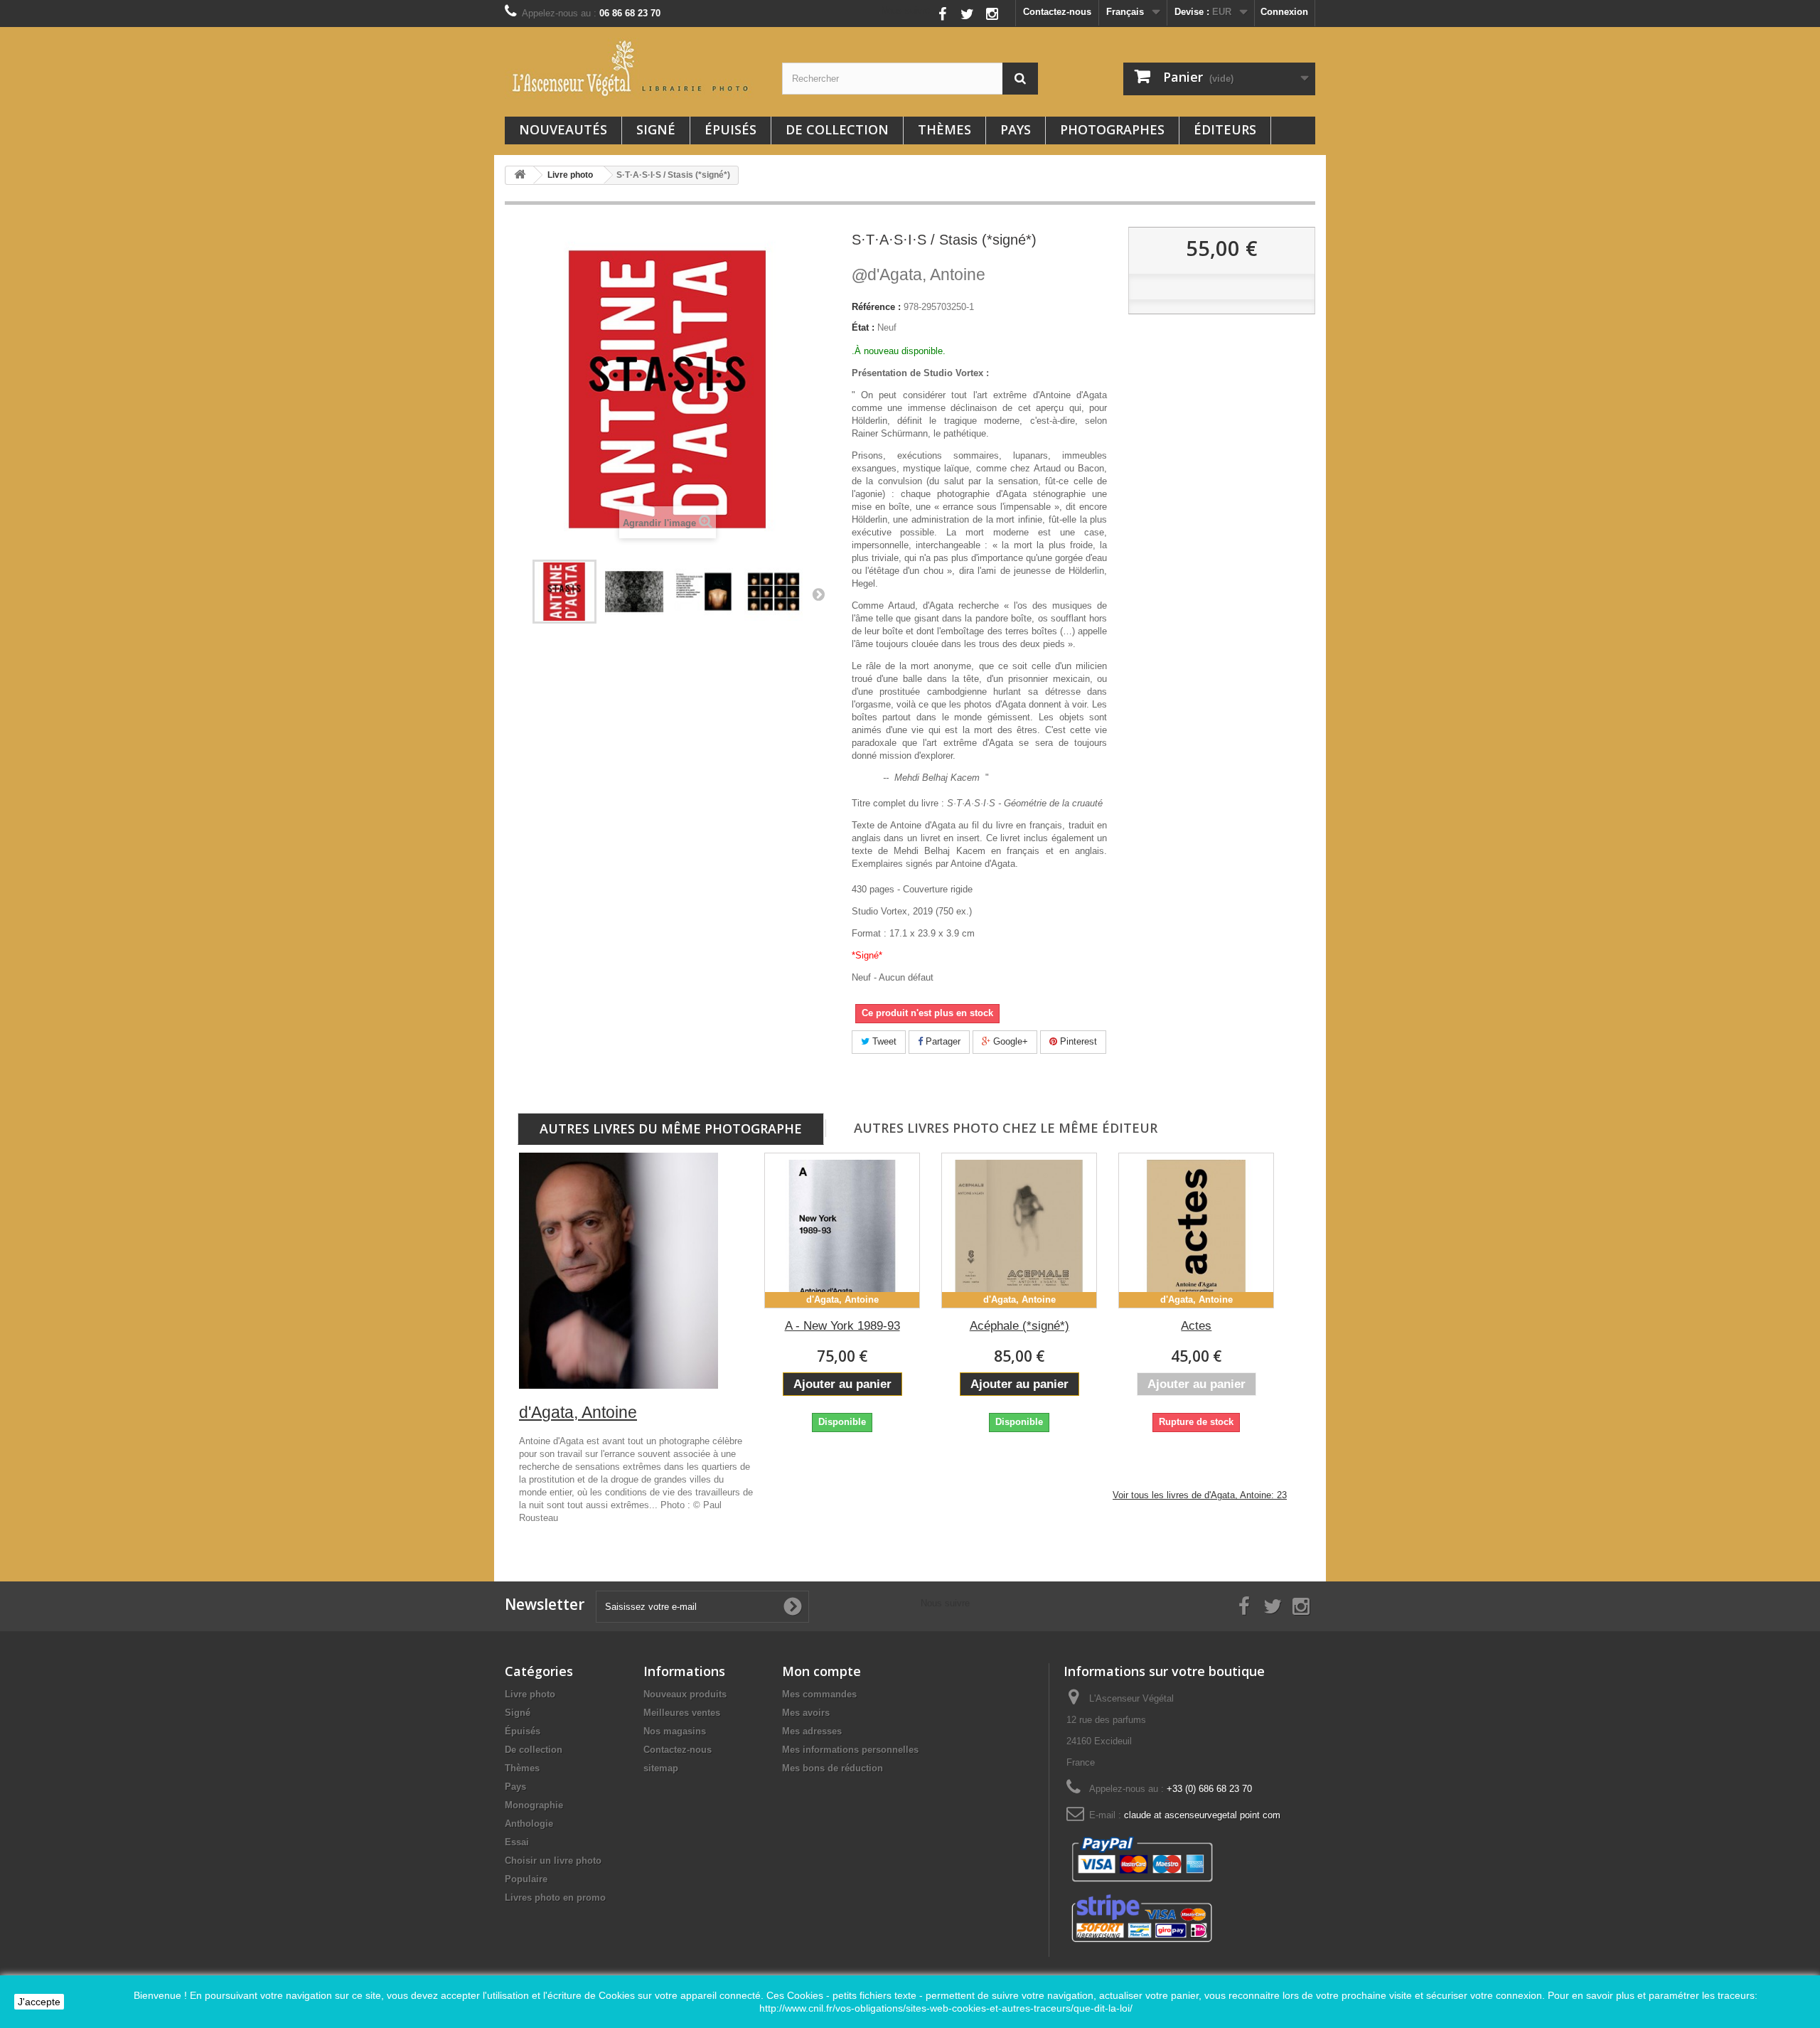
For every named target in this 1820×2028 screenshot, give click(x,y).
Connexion (1284, 12)
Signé (656, 129)
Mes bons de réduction (833, 1768)
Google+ (1009, 1041)
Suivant (818, 594)
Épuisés (730, 129)
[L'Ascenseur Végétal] (633, 68)
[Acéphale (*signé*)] (1019, 1231)
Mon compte (821, 1671)
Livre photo (530, 1694)
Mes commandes (819, 1694)
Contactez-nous (1057, 12)
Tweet (883, 1041)
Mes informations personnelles (850, 1750)
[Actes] (1196, 1231)
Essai (517, 1842)
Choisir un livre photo (553, 1861)
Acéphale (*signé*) (1019, 1326)
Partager (942, 1041)
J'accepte (39, 2002)
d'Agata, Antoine (919, 274)
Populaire (526, 1879)
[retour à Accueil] (520, 175)
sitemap (661, 1768)
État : (863, 327)
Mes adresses (812, 1731)
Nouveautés (563, 129)
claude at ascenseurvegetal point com (1202, 1815)
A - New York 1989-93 (842, 1326)
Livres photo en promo (555, 1898)
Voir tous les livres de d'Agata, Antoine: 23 (1200, 1495)
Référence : (876, 307)
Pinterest (1077, 1041)
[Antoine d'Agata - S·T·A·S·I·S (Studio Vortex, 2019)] (564, 592)
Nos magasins (675, 1731)
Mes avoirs (806, 1713)
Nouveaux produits (685, 1694)
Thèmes (944, 129)
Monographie (534, 1805)
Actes (1196, 1326)
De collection (837, 129)
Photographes (1112, 129)
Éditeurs (1225, 129)
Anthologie (529, 1824)
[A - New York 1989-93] (842, 1231)
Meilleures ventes (682, 1713)
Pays (1016, 129)
